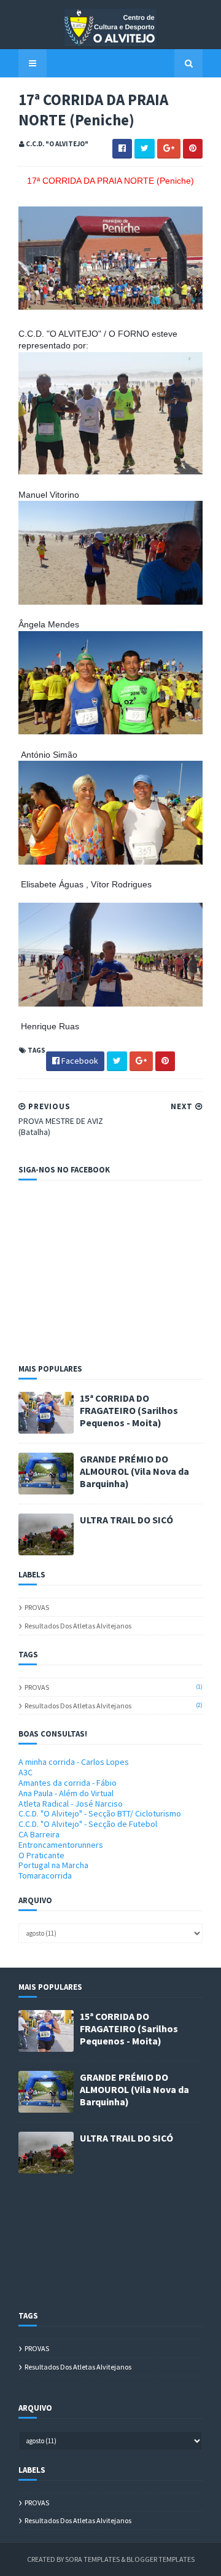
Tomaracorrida (45, 1875)
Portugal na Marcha (53, 1865)
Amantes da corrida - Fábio (68, 1783)
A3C (25, 1772)
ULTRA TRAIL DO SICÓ (126, 1520)
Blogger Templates (161, 2559)
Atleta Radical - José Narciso (71, 1804)
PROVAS (37, 1607)
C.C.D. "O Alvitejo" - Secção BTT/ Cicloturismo (100, 1813)
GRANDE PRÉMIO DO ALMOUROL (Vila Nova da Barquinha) (134, 1471)
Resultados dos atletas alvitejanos (78, 1626)
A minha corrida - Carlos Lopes (74, 1762)
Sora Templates (92, 2559)
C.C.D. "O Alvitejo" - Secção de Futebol (88, 1824)
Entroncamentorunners (61, 1845)
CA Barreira (39, 1834)
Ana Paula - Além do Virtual (66, 1793)
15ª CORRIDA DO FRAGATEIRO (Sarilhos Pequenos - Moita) (129, 1410)
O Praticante (41, 1855)
